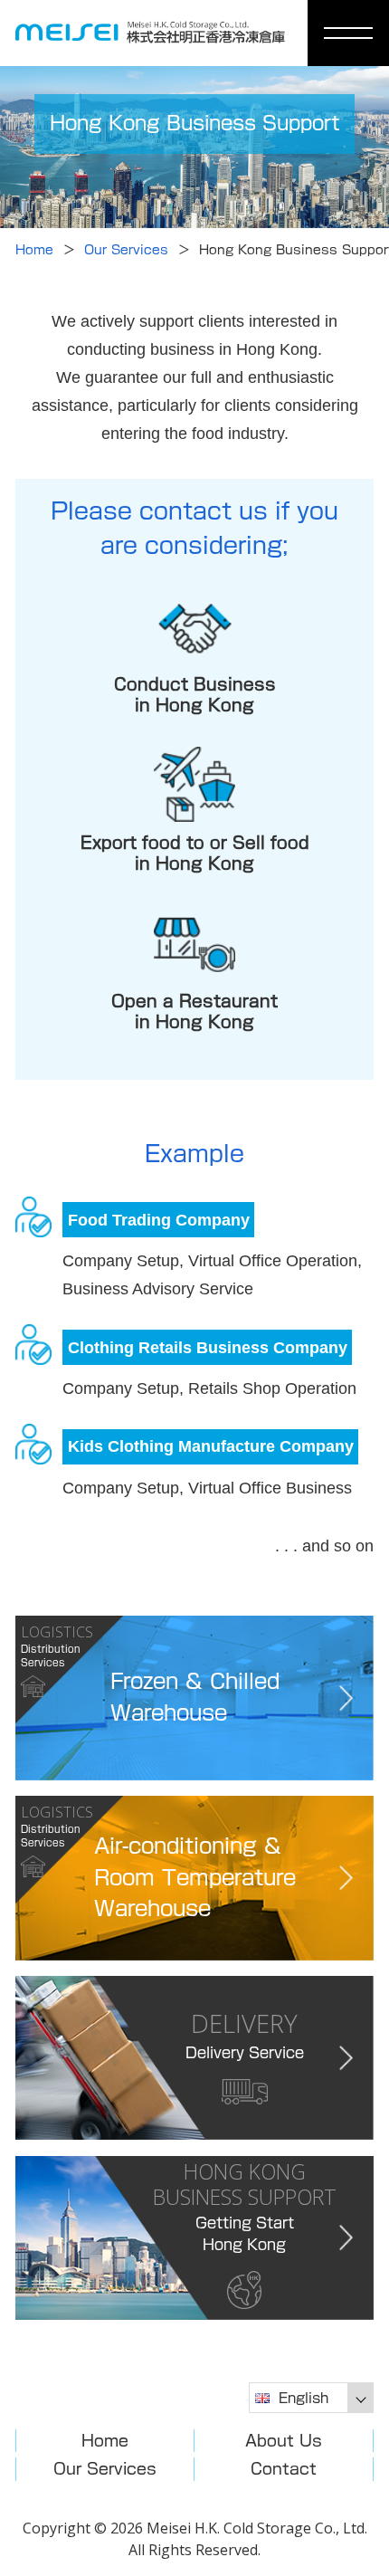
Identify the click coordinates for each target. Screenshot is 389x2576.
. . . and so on (324, 1546)
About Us (284, 2441)
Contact (284, 2469)
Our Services (126, 250)
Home (34, 250)
